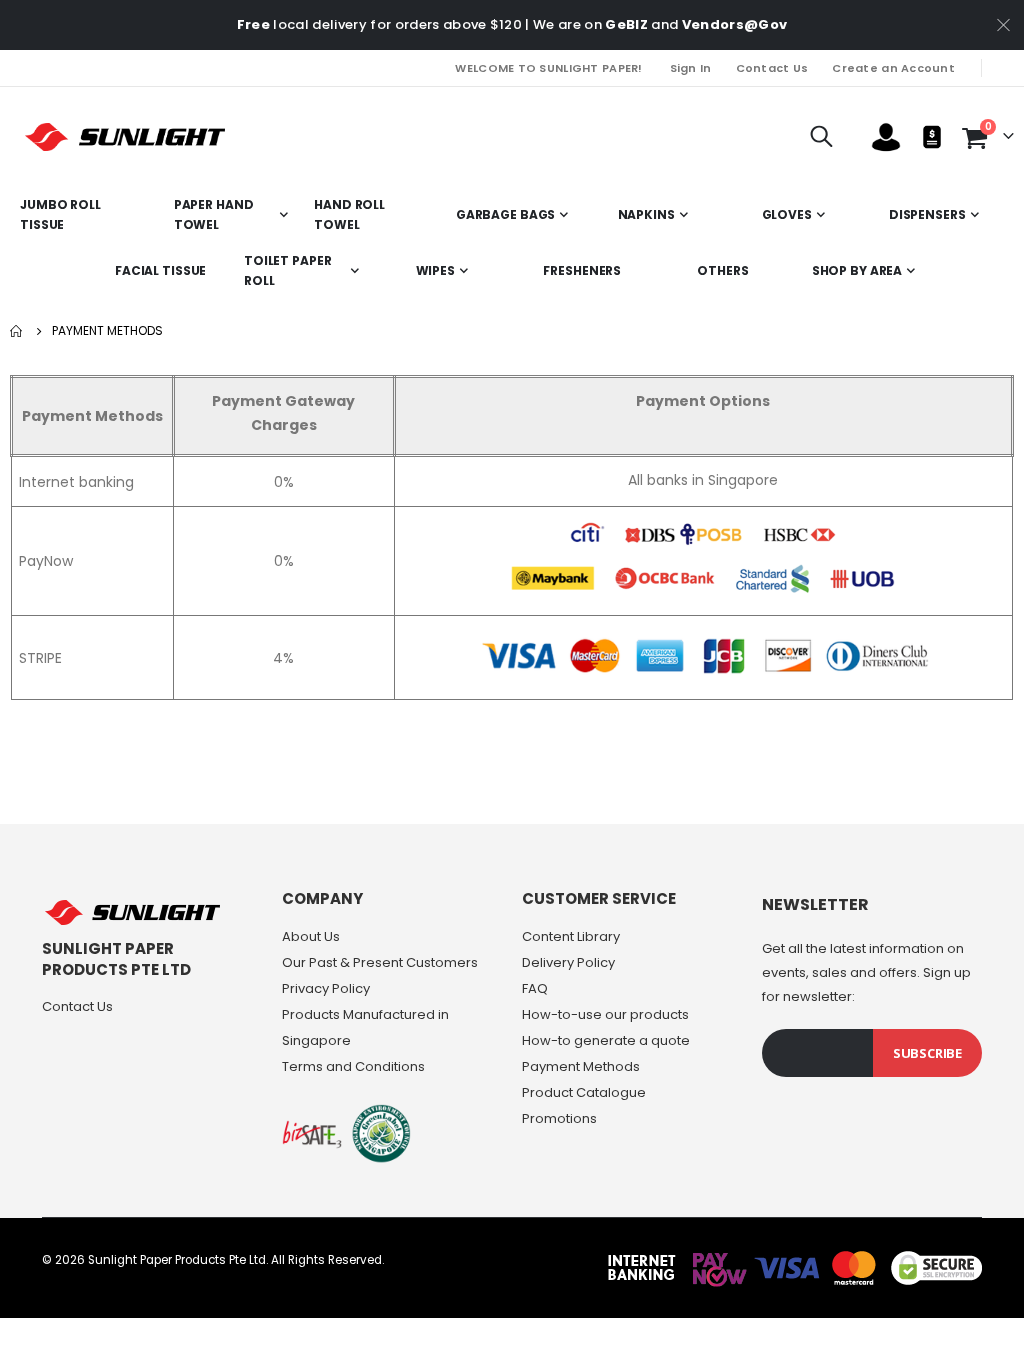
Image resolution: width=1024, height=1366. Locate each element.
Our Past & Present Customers (380, 962)
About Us (311, 936)
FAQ (535, 988)
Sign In (691, 68)
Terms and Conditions (353, 1066)
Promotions (559, 1118)
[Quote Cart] (932, 137)
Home (17, 331)
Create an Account (893, 68)
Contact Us (772, 68)
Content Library (571, 936)
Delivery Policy (568, 962)
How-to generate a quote (606, 1040)
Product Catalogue (584, 1092)
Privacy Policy (326, 988)
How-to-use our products (605, 1014)
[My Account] (886, 137)
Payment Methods (581, 1066)
